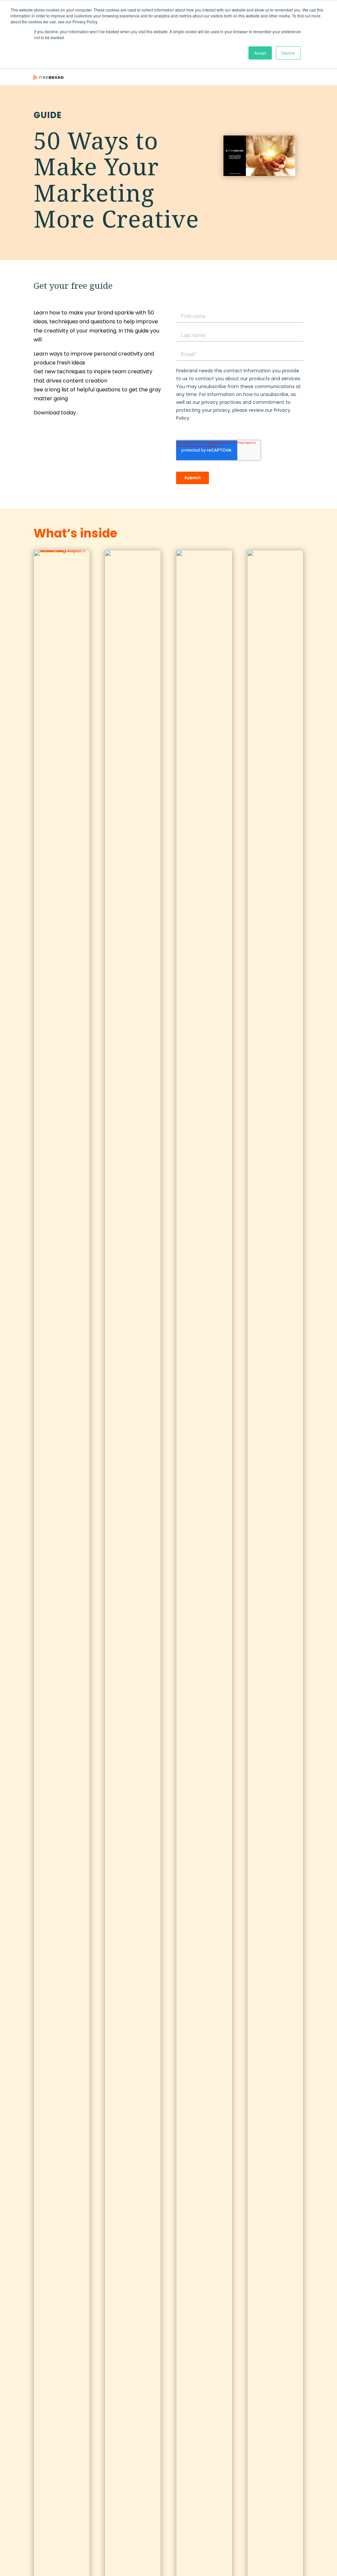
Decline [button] (288, 53)
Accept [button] (260, 53)
